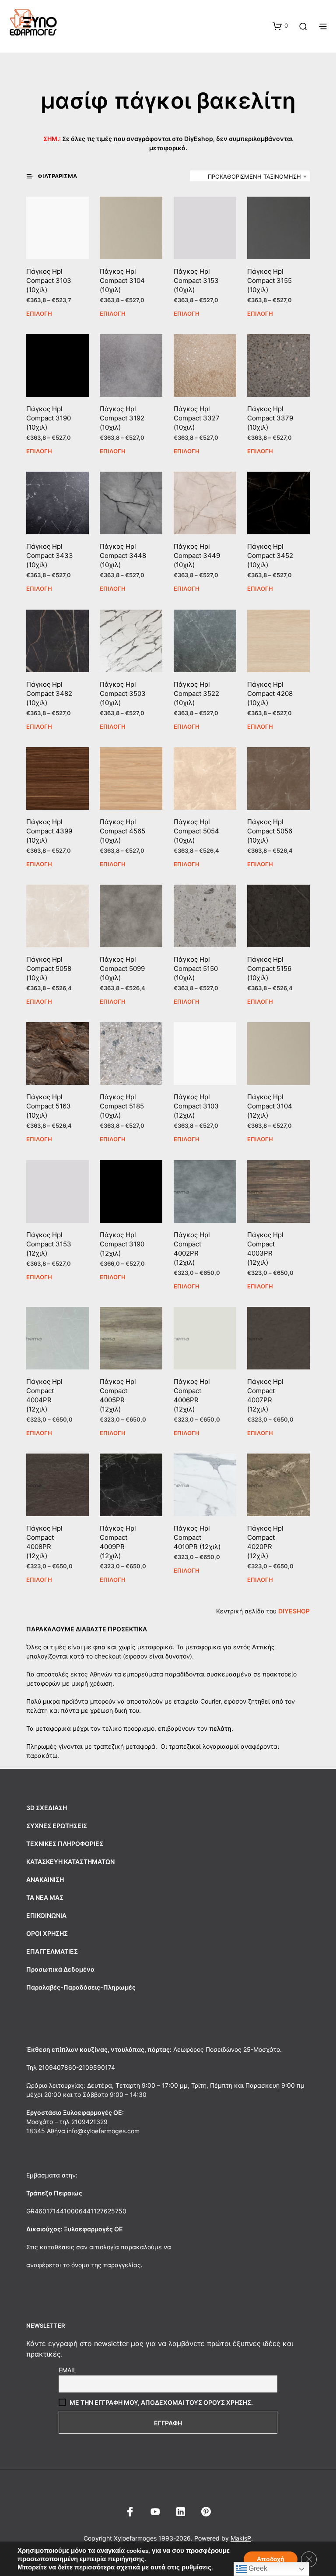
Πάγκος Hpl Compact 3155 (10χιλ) (269, 281)
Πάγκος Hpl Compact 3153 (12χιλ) (49, 1244)
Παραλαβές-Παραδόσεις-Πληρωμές (81, 1987)
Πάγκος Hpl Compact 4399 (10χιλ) (49, 831)
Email (68, 2370)
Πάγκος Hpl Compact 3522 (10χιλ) (196, 693)
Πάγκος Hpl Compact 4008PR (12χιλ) (44, 1542)
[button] (280, 26)
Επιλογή (39, 314)
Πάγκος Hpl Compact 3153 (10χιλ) (196, 281)
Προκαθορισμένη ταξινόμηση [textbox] (254, 176)
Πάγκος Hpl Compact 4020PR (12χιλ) (265, 1542)
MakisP (241, 2538)
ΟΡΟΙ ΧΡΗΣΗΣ (47, 1933)
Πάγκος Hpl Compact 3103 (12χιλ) (196, 1106)
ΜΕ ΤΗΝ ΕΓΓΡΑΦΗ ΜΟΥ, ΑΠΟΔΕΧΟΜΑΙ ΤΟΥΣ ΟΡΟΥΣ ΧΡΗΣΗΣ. (161, 2402)
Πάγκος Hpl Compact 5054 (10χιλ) (196, 831)
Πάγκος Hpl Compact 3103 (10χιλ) (49, 281)
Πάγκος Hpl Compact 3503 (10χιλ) (123, 693)
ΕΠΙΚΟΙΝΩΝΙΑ (46, 1915)
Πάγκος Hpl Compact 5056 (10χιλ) (270, 831)
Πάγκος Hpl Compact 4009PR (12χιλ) (118, 1542)
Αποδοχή (271, 2559)
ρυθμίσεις (196, 2567)
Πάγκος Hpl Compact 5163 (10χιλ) (49, 1106)
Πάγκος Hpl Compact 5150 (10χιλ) (196, 969)
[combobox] (250, 176)
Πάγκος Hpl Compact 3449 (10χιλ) (197, 556)
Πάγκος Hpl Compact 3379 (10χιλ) (270, 418)
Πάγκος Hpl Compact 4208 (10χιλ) (270, 693)
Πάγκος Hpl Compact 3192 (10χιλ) (122, 418)
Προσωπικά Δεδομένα (60, 1969)
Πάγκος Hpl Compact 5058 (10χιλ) (49, 969)
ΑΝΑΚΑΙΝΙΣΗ (45, 1879)
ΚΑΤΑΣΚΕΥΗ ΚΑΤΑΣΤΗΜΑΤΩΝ (70, 1861)
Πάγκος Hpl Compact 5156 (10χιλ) (269, 969)
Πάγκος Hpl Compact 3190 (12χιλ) (122, 1244)
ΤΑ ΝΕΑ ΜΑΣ (45, 1897)
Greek (257, 2568)
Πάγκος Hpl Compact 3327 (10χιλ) (197, 418)
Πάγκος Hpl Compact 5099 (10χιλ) (122, 969)
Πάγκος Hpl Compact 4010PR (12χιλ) (197, 1537)
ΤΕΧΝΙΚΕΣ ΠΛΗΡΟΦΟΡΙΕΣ (65, 1844)
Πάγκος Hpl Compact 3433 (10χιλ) (50, 556)
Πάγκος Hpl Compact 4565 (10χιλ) (122, 831)
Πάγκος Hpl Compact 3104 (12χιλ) (270, 1106)
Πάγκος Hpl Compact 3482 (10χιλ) (49, 693)
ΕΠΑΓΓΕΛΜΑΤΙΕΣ (52, 1951)
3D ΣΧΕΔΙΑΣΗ (47, 1808)
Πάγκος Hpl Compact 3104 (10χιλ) (122, 281)
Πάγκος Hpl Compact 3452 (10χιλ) (270, 556)
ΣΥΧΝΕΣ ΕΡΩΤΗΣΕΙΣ (57, 1826)
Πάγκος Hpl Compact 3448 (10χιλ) (123, 556)
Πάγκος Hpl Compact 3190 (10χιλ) (49, 418)
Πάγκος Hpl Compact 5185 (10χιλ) (122, 1106)
